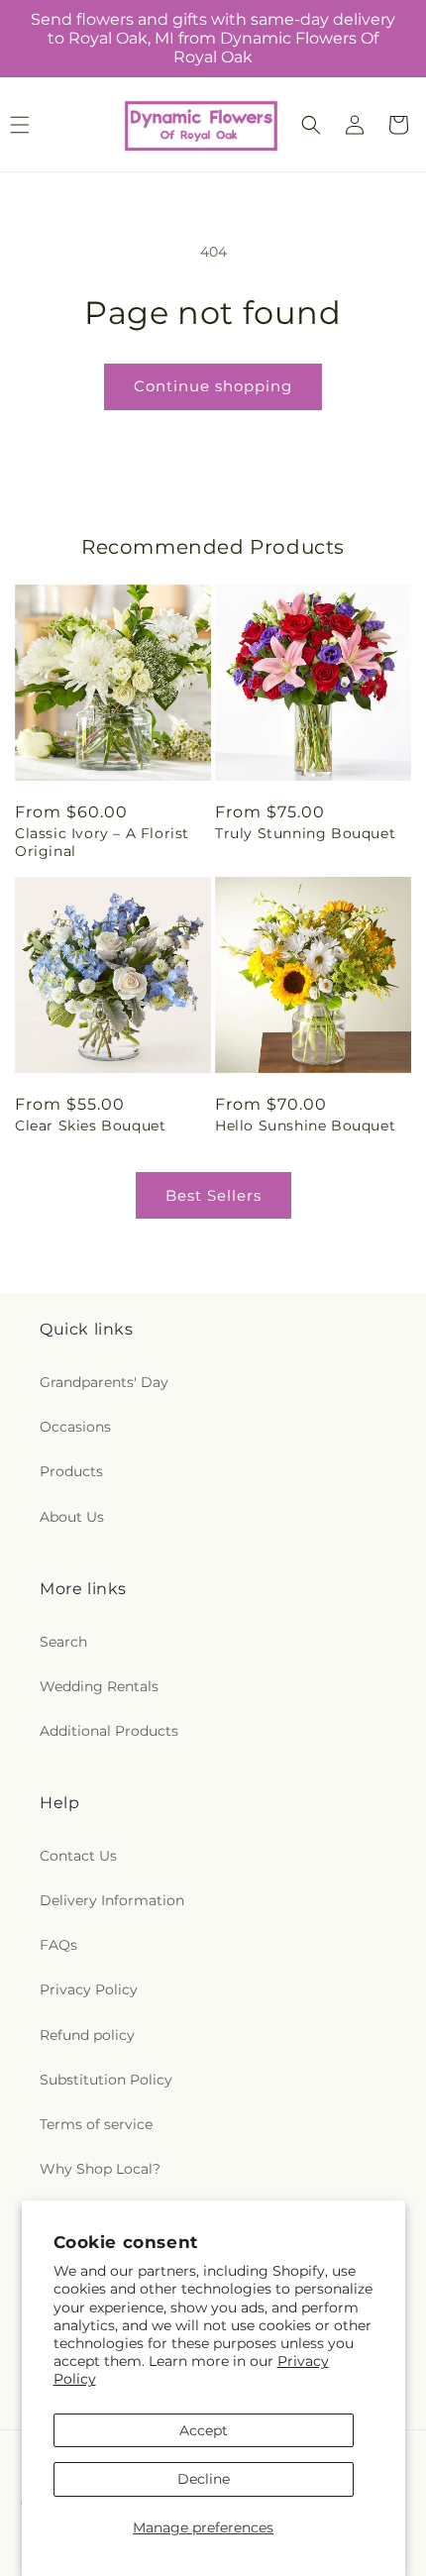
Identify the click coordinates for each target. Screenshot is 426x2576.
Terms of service (96, 2124)
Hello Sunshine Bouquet (305, 1126)
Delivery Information (112, 1900)
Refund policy (87, 2035)
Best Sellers (213, 1195)
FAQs (58, 1945)
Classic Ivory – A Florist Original (102, 842)
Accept (204, 2430)
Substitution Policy (106, 2080)
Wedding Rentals (99, 1686)
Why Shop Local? (100, 2169)
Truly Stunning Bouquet (305, 833)
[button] (311, 125)
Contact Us (78, 1856)
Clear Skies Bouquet (90, 1126)
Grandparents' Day (104, 1382)
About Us (72, 1517)
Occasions (75, 1427)
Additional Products (109, 1731)
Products (71, 1471)
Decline (204, 2479)
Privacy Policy (89, 1989)
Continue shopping (213, 386)
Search (63, 1642)
